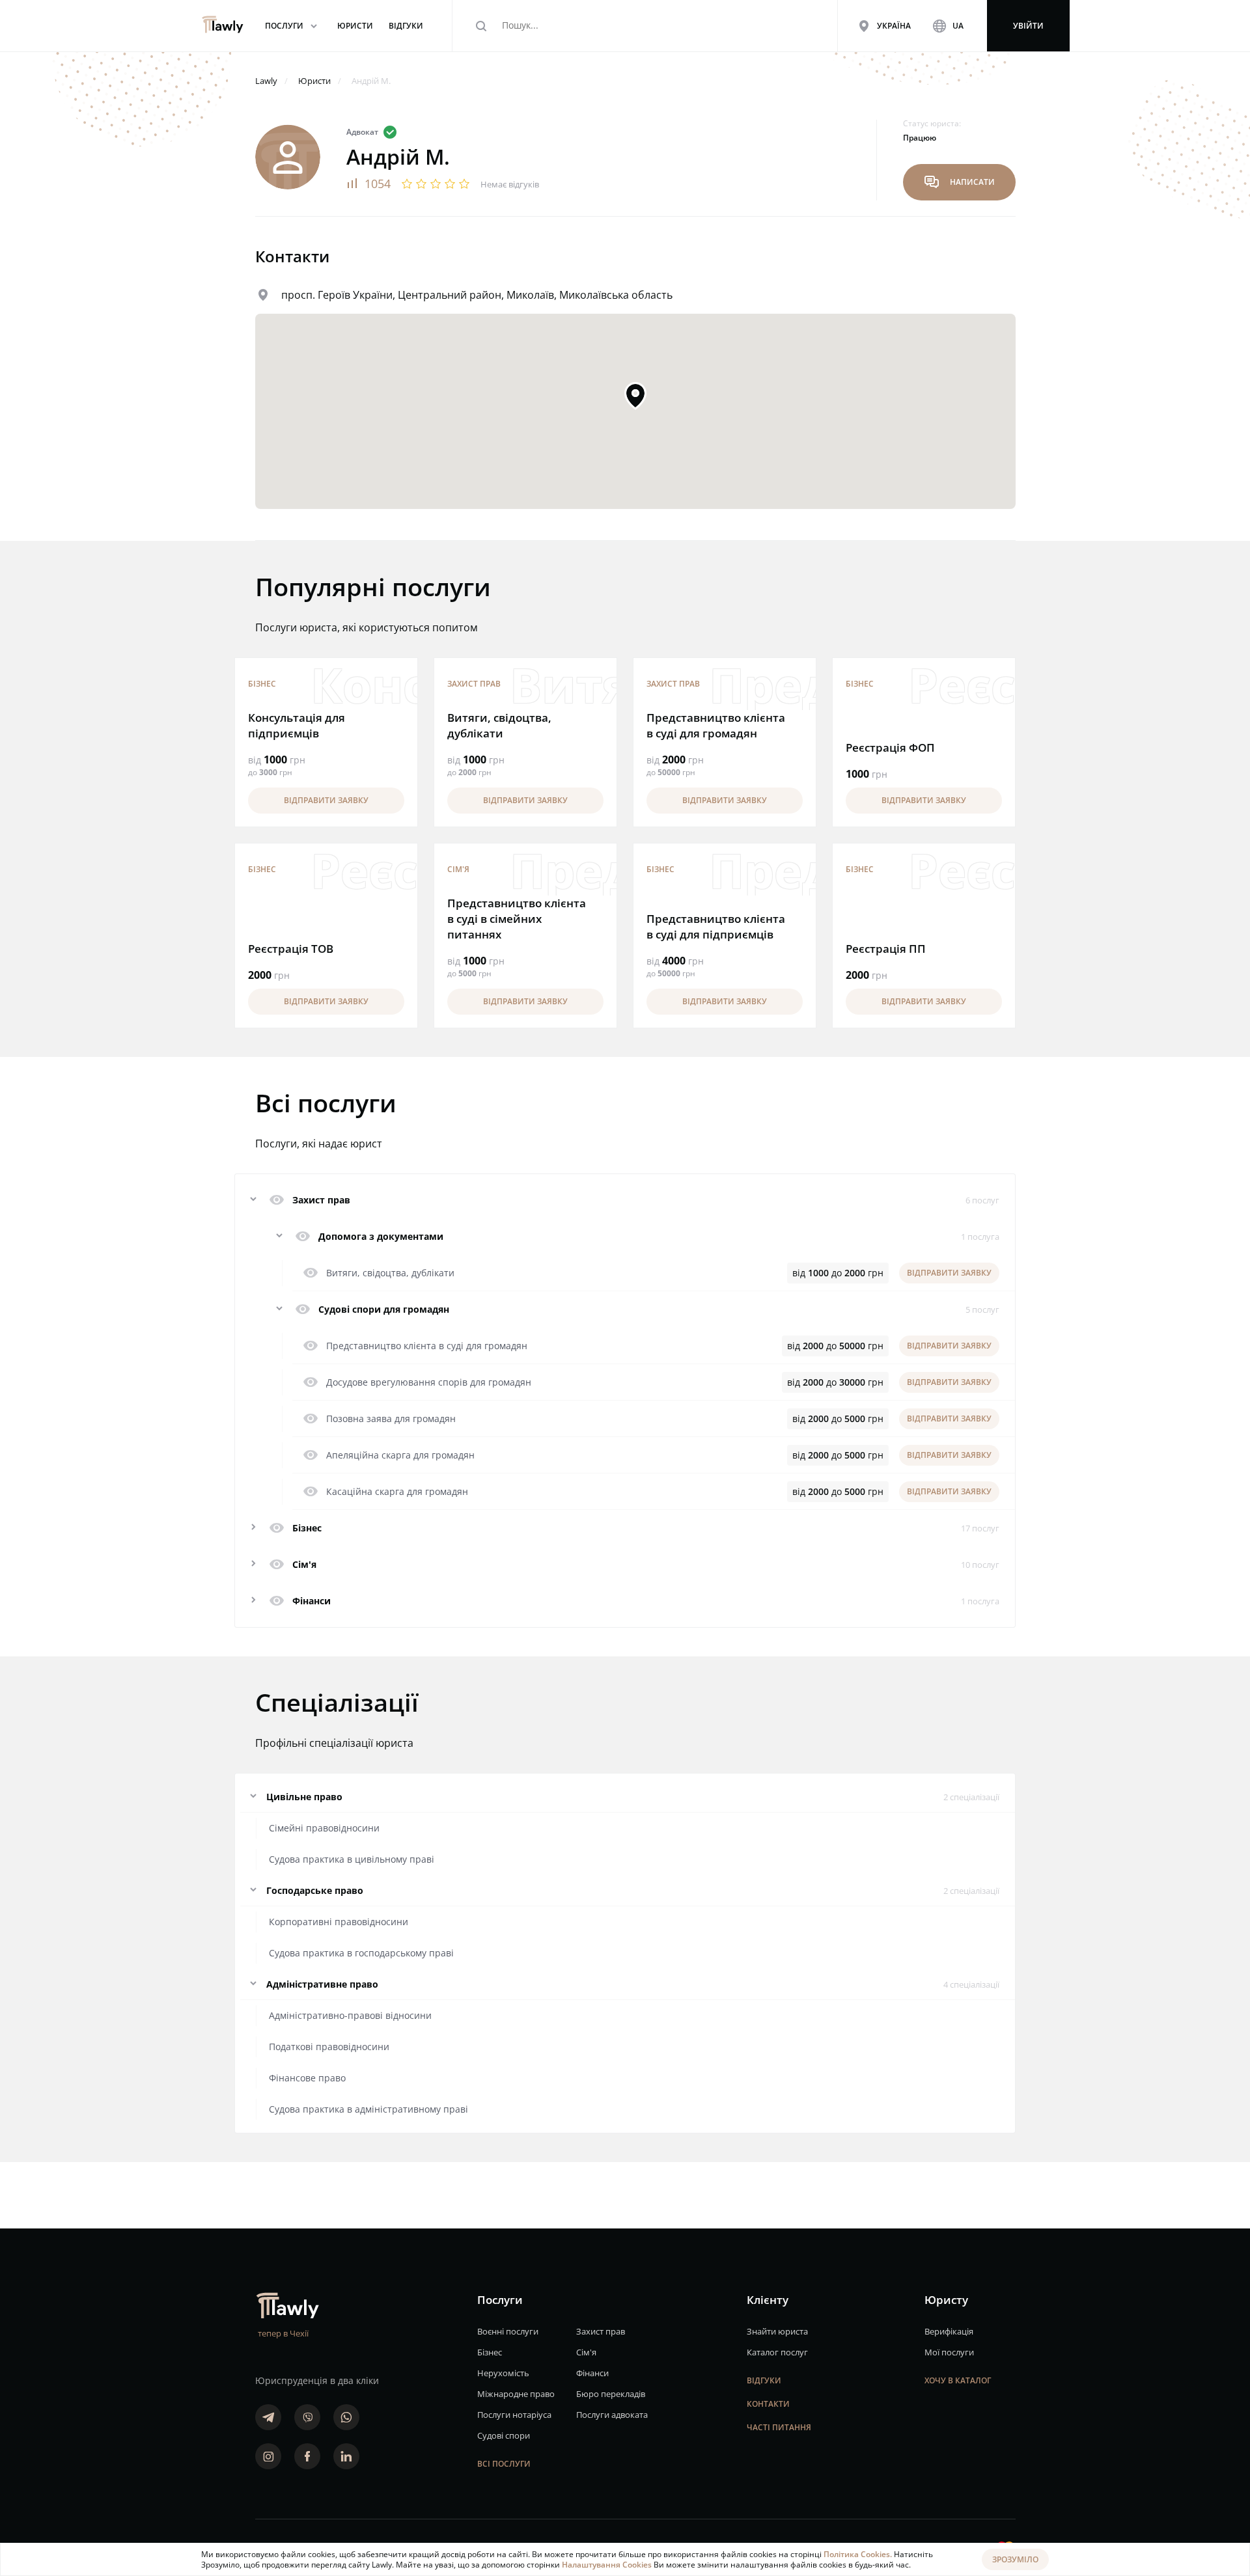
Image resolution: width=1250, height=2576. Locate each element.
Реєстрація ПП (886, 949)
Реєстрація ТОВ (291, 949)
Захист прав (474, 684)
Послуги (293, 26)
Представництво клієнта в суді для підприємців (716, 926)
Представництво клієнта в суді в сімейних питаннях (517, 919)
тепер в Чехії (283, 2333)
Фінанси (592, 2373)
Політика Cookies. (859, 2554)
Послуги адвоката (612, 2415)
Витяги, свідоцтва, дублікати (499, 725)
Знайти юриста (777, 2331)
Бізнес (262, 684)
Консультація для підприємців (297, 725)
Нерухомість (503, 2373)
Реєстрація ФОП (890, 747)
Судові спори (504, 2435)
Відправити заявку (326, 800)
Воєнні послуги (508, 2331)
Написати (959, 182)
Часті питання (779, 2427)
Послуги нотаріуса (514, 2415)
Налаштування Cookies (608, 2565)
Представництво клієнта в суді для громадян (716, 725)
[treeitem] (625, 1528)
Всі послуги (504, 2464)
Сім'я (458, 869)
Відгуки (764, 2380)
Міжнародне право (516, 2394)
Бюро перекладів (611, 2394)
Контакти (768, 2404)
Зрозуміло (1015, 2559)
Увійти (1028, 26)
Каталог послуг (777, 2352)
